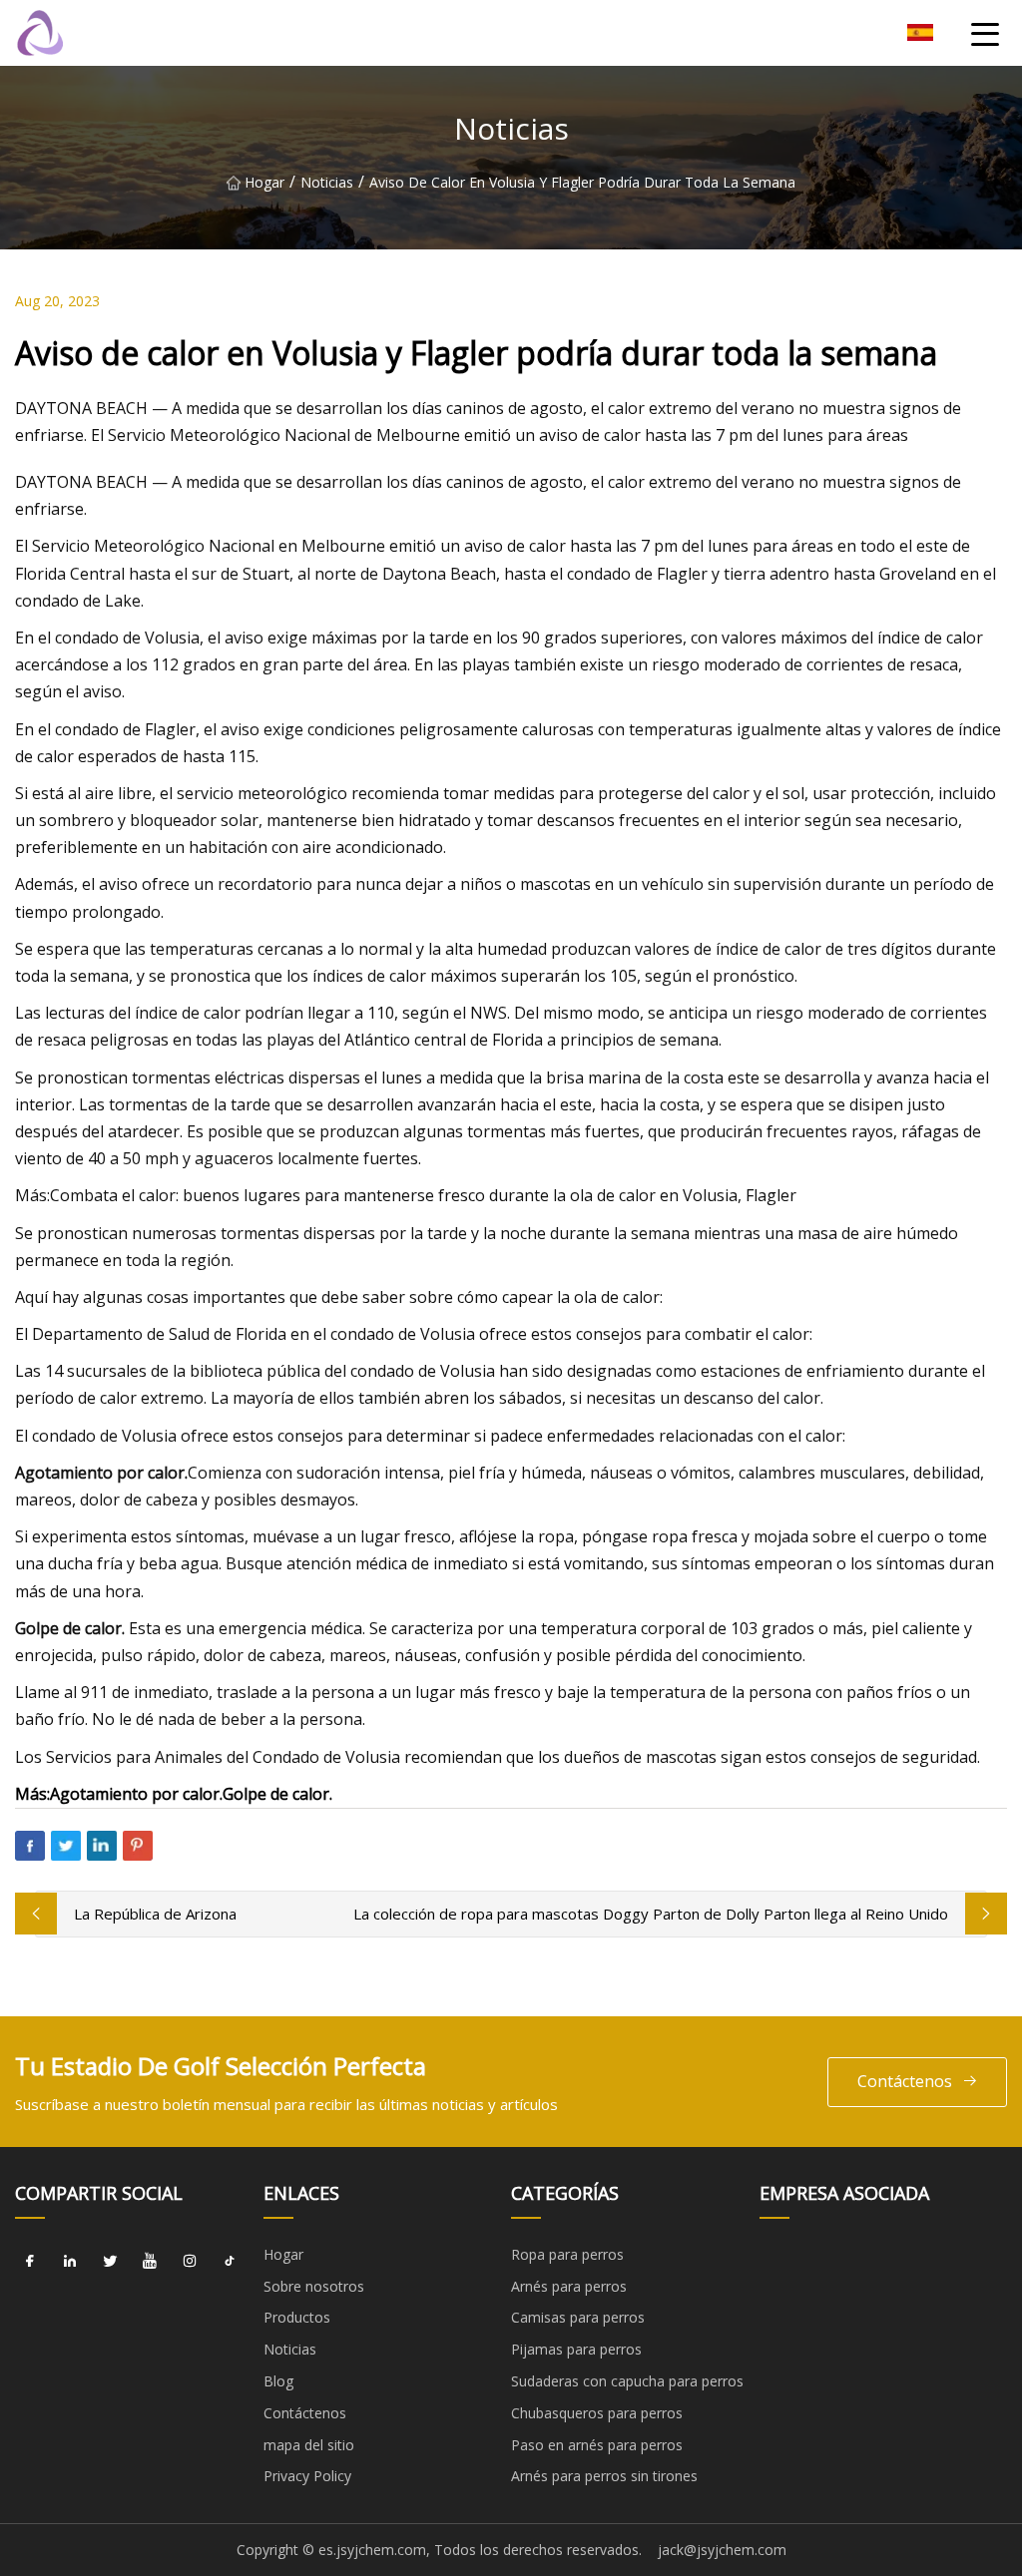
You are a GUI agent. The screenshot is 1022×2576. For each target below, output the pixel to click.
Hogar (264, 182)
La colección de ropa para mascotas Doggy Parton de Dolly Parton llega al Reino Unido (651, 1914)
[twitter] (110, 2262)
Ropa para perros (567, 2254)
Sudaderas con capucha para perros (627, 2381)
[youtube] (150, 2262)
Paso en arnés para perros (597, 2445)
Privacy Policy (307, 2476)
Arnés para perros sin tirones (604, 2476)
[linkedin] (70, 2262)
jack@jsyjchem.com (722, 2550)
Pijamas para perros (576, 2349)
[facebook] (30, 2262)
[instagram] (190, 2262)
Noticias (327, 182)
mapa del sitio (309, 2445)
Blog (278, 2381)
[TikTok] (230, 2262)
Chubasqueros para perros (597, 2413)
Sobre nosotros (314, 2286)
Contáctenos (905, 2081)
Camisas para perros (578, 2317)
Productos (297, 2317)
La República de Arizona (155, 1914)
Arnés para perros (569, 2286)
